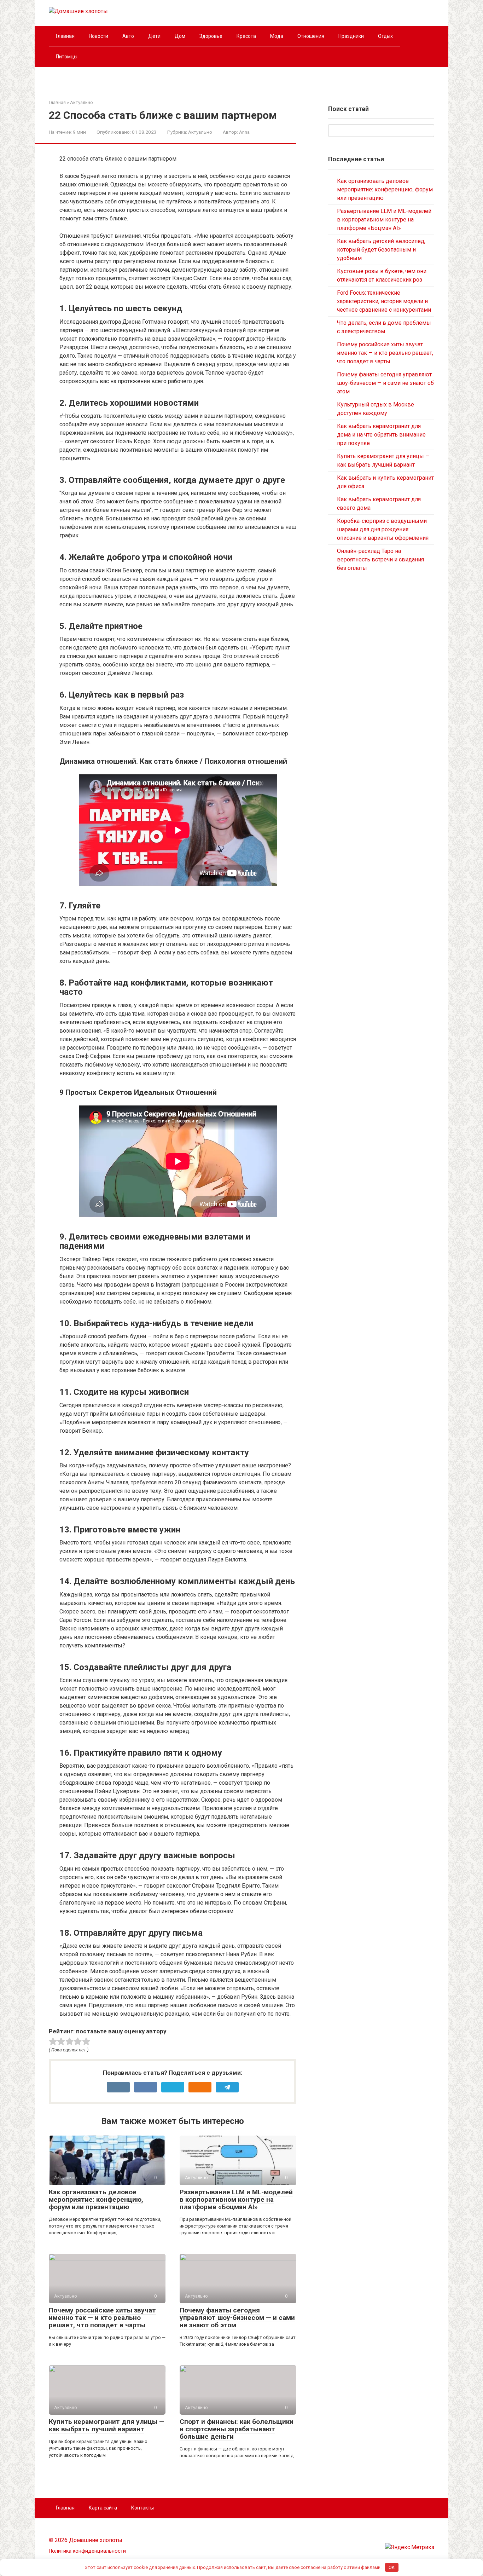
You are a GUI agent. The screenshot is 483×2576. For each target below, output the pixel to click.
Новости (98, 36)
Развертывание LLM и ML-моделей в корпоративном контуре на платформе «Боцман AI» (236, 2199)
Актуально (200, 132)
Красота (246, 36)
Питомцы (67, 57)
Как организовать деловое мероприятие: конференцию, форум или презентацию (96, 2199)
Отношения (311, 36)
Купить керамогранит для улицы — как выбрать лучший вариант (107, 2425)
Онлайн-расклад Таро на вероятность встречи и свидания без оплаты (380, 559)
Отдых (385, 36)
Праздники (351, 36)
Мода (277, 36)
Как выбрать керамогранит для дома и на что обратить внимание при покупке (381, 435)
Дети (154, 36)
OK (392, 2567)
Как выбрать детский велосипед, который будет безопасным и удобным (381, 250)
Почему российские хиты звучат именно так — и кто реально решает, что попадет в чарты (102, 2318)
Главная (65, 36)
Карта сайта (103, 2508)
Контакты (142, 2508)
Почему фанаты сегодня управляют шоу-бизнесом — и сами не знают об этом (237, 2318)
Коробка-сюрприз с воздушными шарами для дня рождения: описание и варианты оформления (383, 529)
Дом (180, 36)
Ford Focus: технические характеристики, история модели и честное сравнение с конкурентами (384, 301)
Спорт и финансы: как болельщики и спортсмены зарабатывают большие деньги (237, 2429)
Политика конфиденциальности (87, 2551)
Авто (128, 36)
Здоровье (211, 36)
